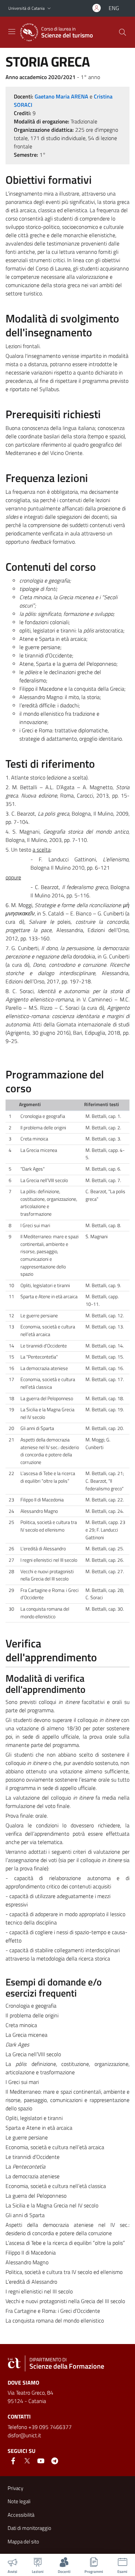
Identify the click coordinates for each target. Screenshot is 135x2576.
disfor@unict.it (24, 2435)
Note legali (19, 2501)
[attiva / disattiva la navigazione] (12, 32)
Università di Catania (26, 8)
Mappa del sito (23, 2541)
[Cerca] (123, 32)
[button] (49, 8)
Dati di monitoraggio (29, 2528)
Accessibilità (21, 2515)
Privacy (15, 2488)
